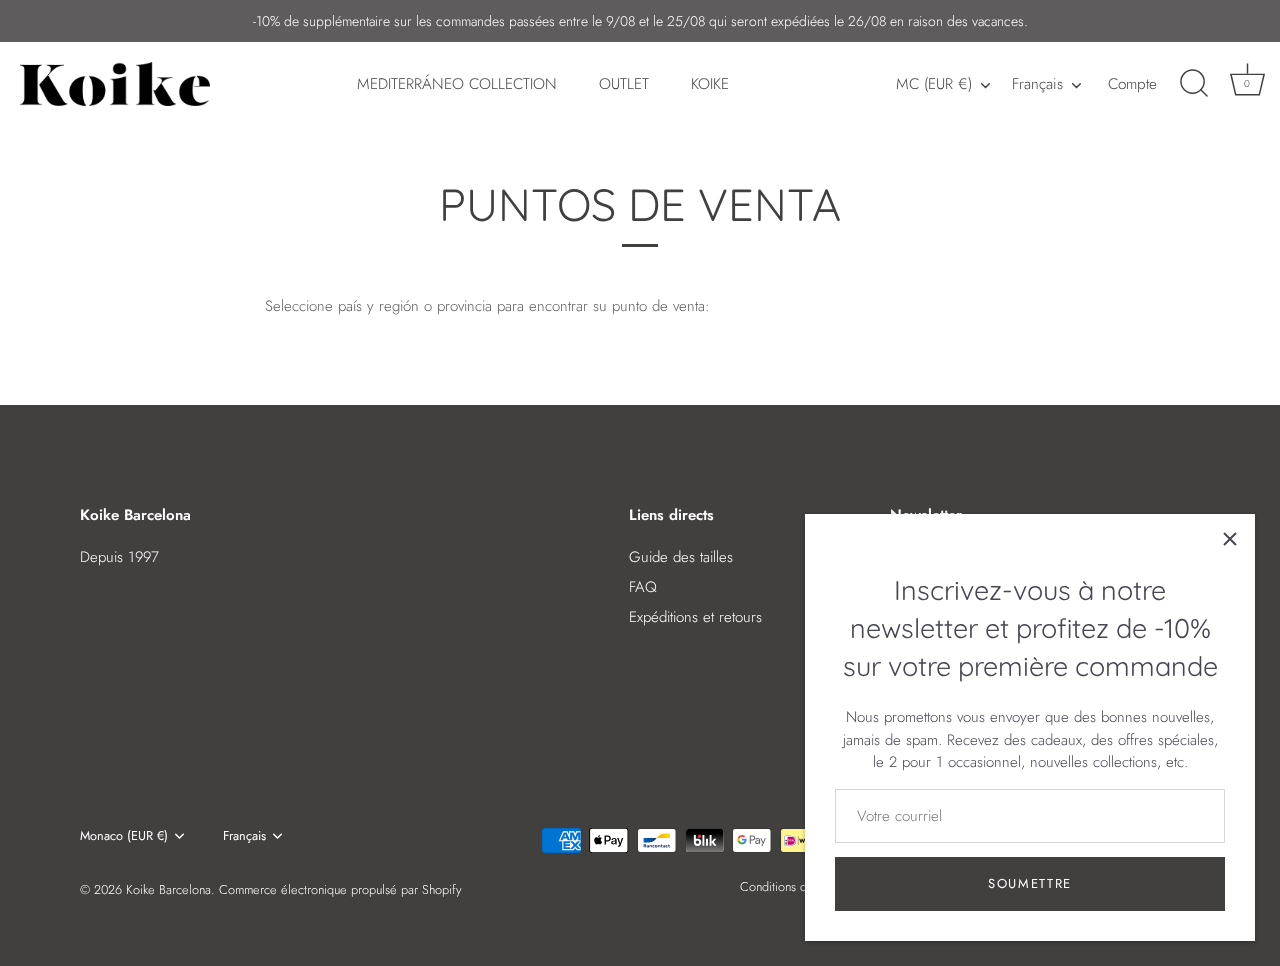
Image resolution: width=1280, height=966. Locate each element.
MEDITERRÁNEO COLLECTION (457, 84)
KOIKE (710, 84)
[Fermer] (1230, 539)
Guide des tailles (681, 557)
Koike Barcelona (168, 889)
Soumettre (1030, 883)
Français (1037, 84)
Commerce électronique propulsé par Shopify (340, 889)
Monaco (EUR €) (124, 836)
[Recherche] (1194, 84)
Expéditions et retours (695, 617)
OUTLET (624, 84)
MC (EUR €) (934, 84)
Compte (1132, 84)
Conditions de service (798, 886)
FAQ (643, 587)
